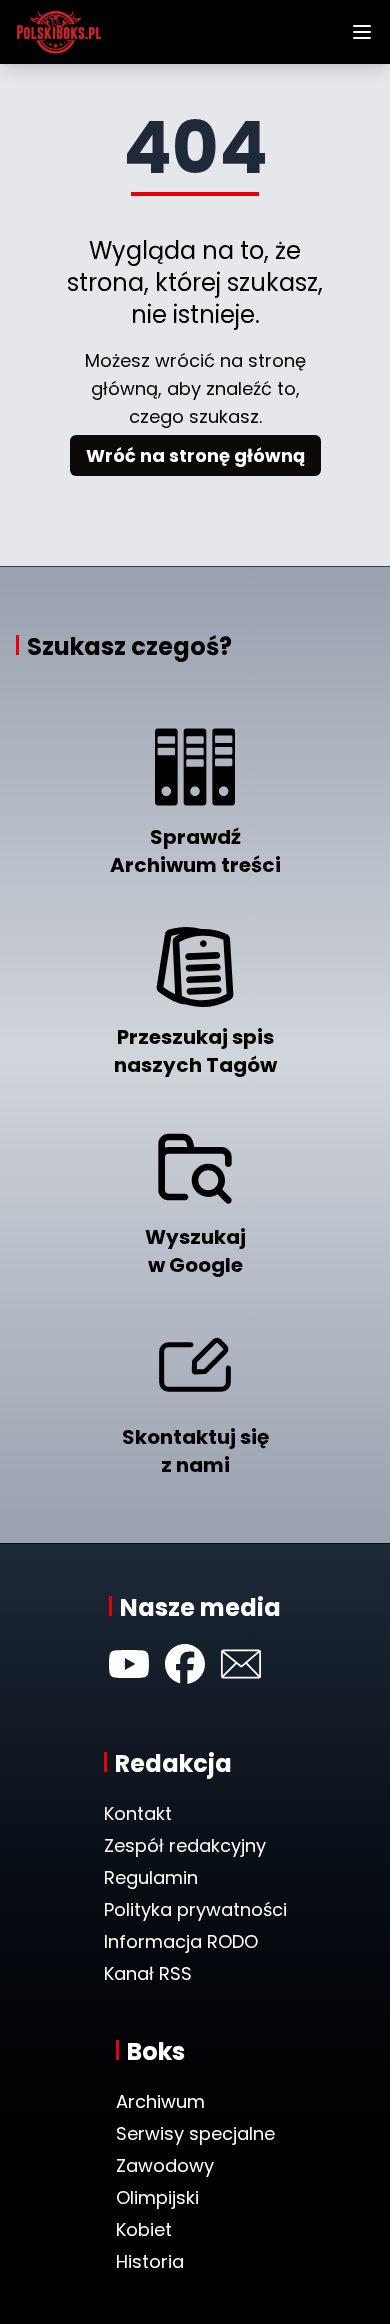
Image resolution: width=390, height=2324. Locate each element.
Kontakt (138, 1813)
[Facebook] (185, 1664)
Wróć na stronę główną (195, 455)
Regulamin (151, 1877)
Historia (150, 2261)
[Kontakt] (241, 1664)
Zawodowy (165, 2165)
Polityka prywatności (195, 1909)
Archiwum (160, 2101)
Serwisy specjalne (195, 2133)
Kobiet (144, 2229)
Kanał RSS (148, 1973)
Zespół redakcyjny (185, 1845)
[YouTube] (129, 1664)
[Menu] (362, 32)
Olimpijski (157, 2197)
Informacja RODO (181, 1941)
